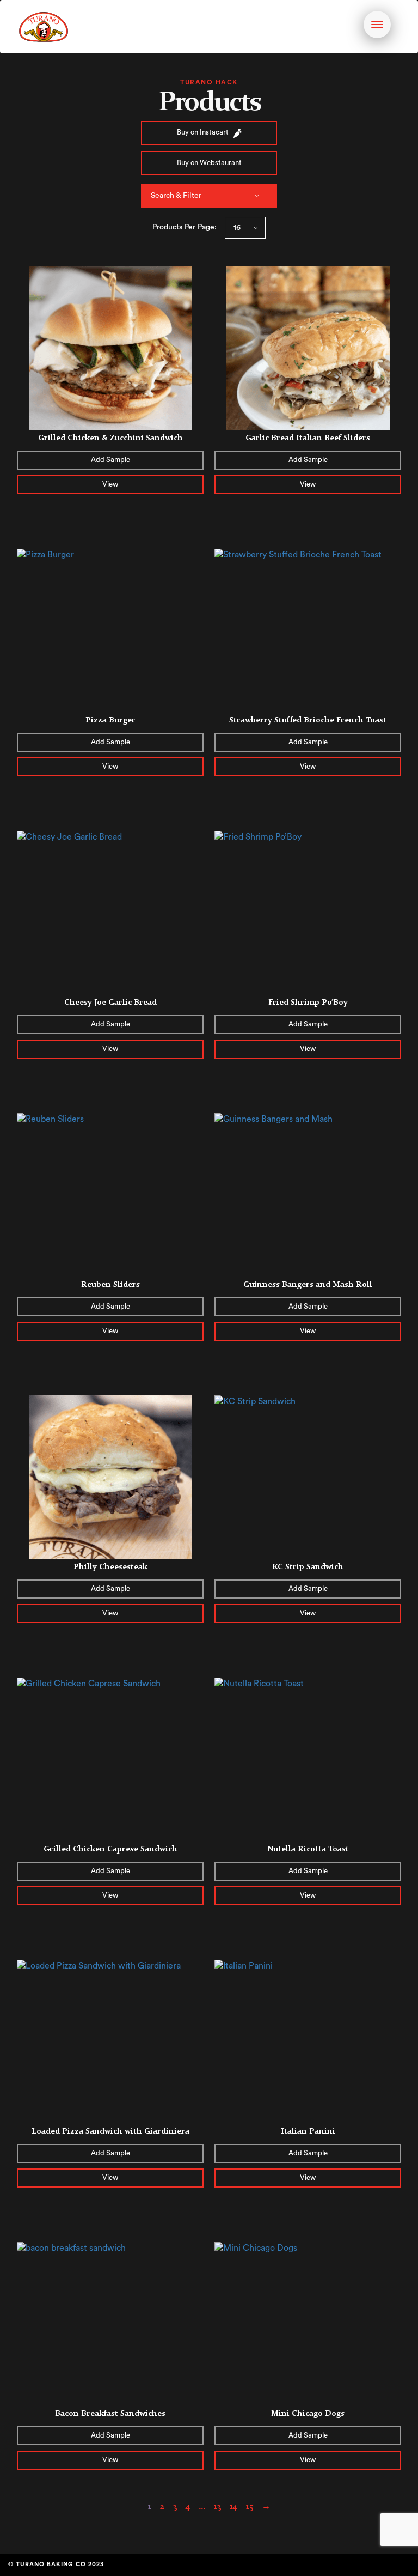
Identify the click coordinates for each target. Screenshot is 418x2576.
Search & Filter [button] (176, 196)
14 (233, 2506)
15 (250, 2506)
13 (217, 2506)
